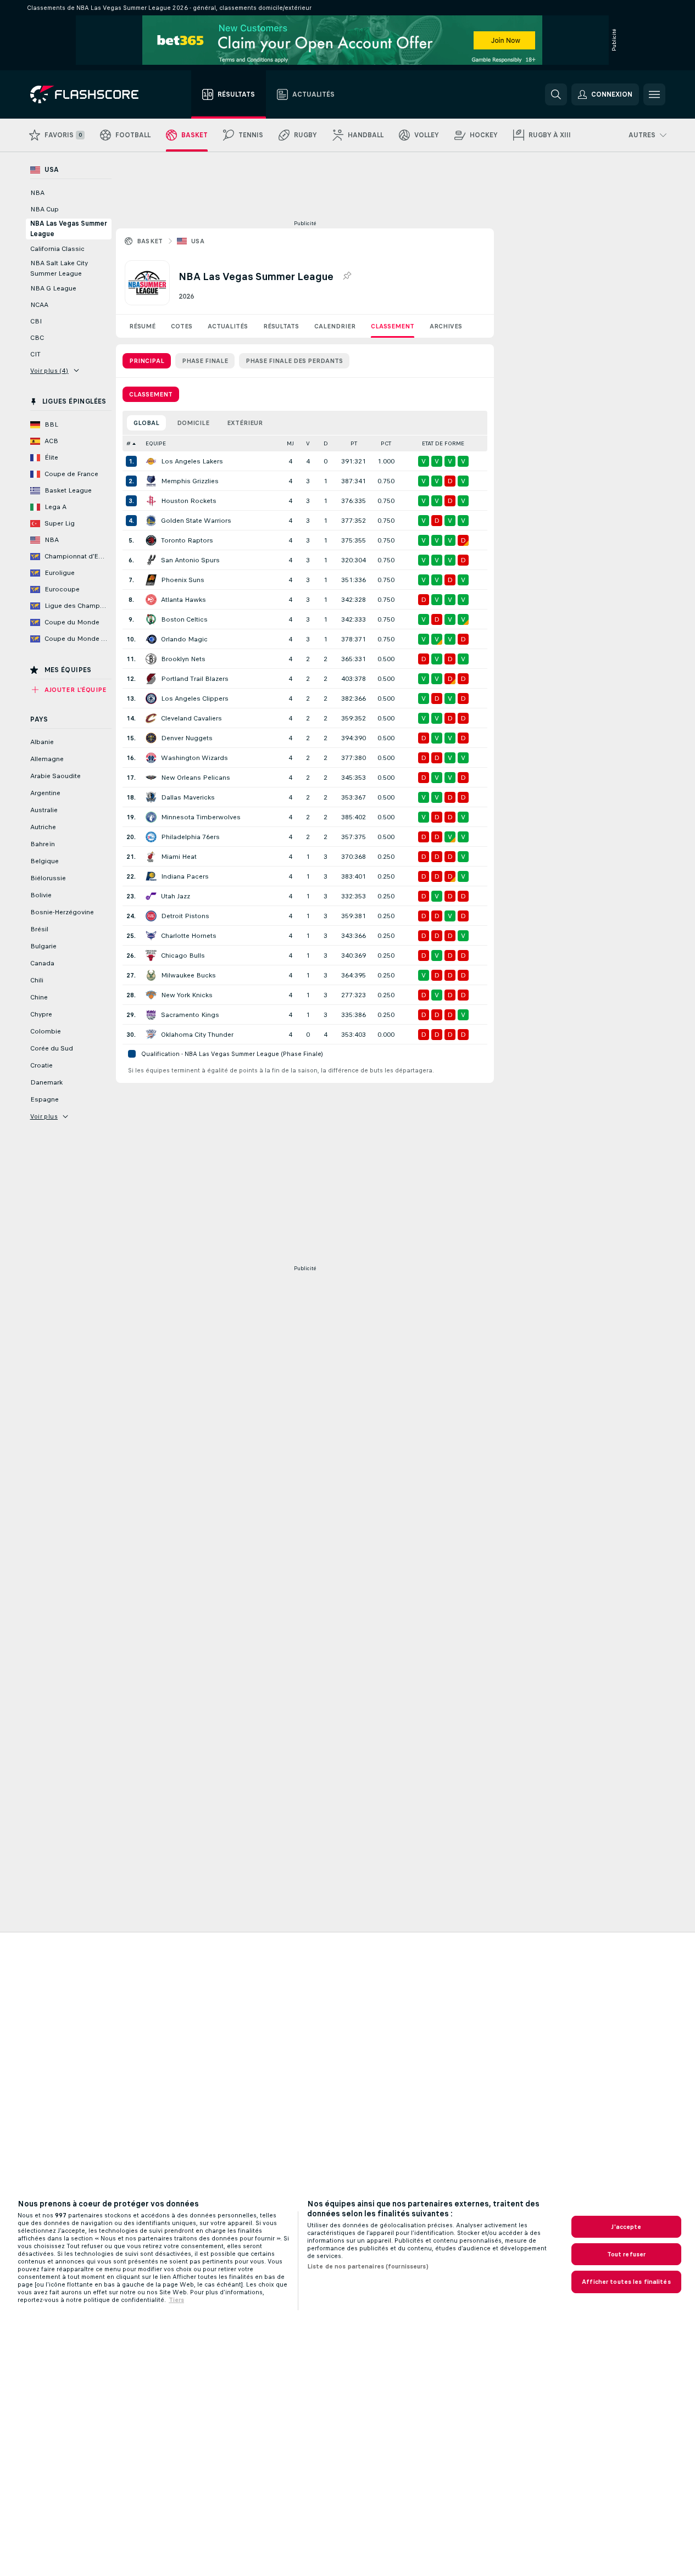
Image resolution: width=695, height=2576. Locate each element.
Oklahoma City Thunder (197, 1035)
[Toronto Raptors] (151, 540)
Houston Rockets (189, 501)
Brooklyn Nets (183, 659)
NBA (37, 193)
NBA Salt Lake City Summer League (59, 268)
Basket (150, 241)
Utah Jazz (176, 896)
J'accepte (626, 2227)
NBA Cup (45, 209)
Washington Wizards (194, 758)
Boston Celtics (184, 619)
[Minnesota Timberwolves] (151, 817)
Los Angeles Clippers (195, 699)
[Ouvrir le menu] (654, 94)
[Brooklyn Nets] (151, 659)
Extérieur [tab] (245, 423)
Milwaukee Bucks (188, 975)
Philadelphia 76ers (190, 837)
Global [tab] (146, 423)
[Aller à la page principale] (92, 94)
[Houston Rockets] (151, 501)
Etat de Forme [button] (443, 443)
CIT (35, 354)
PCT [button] (386, 443)
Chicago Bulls (183, 955)
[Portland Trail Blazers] (151, 679)
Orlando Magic (184, 639)
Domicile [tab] (193, 423)
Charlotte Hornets (189, 936)
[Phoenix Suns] (151, 580)
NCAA (39, 305)
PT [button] (354, 443)
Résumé (142, 326)
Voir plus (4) (49, 371)
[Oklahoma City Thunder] (151, 1035)
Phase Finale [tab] (205, 361)
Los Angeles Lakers (192, 461)
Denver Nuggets (187, 738)
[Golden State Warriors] (151, 521)
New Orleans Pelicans (196, 778)
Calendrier (335, 326)
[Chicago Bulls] (151, 955)
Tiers (176, 2300)
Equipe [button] (156, 443)
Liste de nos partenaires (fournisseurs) (368, 2266)
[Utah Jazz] (151, 896)
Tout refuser (626, 2254)
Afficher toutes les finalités (626, 2282)
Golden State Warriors (196, 521)
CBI (36, 321)
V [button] (308, 443)
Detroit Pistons (185, 916)
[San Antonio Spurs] (151, 560)
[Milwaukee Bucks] (151, 975)
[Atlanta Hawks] (151, 600)
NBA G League (53, 288)
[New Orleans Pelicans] (151, 778)
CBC (37, 338)
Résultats (281, 326)
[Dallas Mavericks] (151, 797)
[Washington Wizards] (151, 758)
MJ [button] (290, 443)
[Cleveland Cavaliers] (151, 718)
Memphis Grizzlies (190, 481)
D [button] (326, 443)
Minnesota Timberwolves (201, 817)
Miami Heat (179, 857)
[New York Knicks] (151, 995)
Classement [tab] (151, 394)
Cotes (182, 326)
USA (198, 241)
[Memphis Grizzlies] (151, 481)
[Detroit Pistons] (151, 916)
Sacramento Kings (190, 1015)
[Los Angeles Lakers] (151, 461)
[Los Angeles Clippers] (151, 699)
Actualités (228, 326)
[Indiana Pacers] (151, 876)
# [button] (129, 443)
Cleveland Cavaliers (191, 718)
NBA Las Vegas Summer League (69, 229)
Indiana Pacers (185, 876)
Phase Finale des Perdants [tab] (294, 361)
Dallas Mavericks (188, 797)
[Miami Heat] (151, 857)
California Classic (57, 249)
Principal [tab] (147, 361)
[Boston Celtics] (151, 619)
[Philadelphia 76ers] (151, 837)
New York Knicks (187, 995)
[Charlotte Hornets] (151, 936)
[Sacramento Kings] (151, 1015)
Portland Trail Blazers (195, 679)
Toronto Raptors (187, 540)
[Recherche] (556, 94)
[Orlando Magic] (151, 639)
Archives (446, 326)
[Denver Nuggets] (151, 738)
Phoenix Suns (183, 580)
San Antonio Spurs (190, 560)
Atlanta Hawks (184, 600)
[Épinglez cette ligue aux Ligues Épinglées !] (347, 276)
